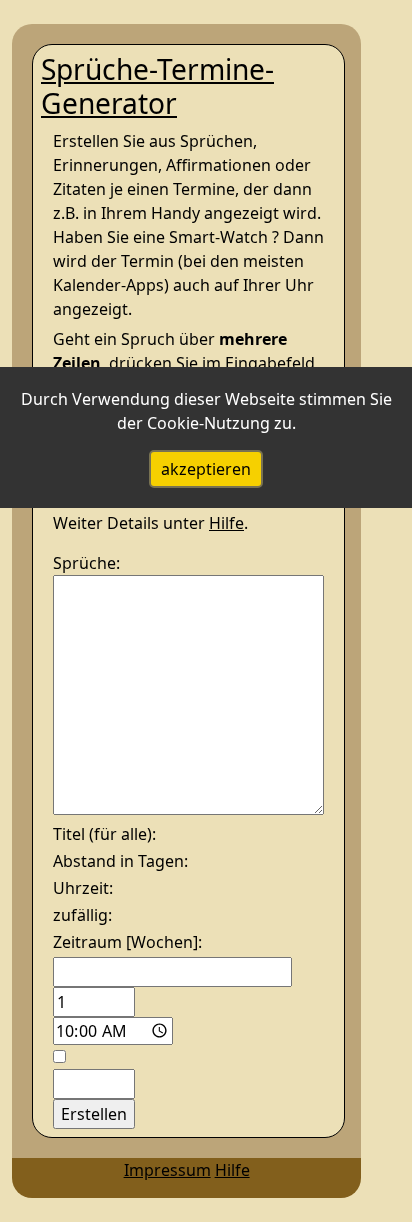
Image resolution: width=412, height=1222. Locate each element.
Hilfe (226, 523)
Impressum (167, 1170)
